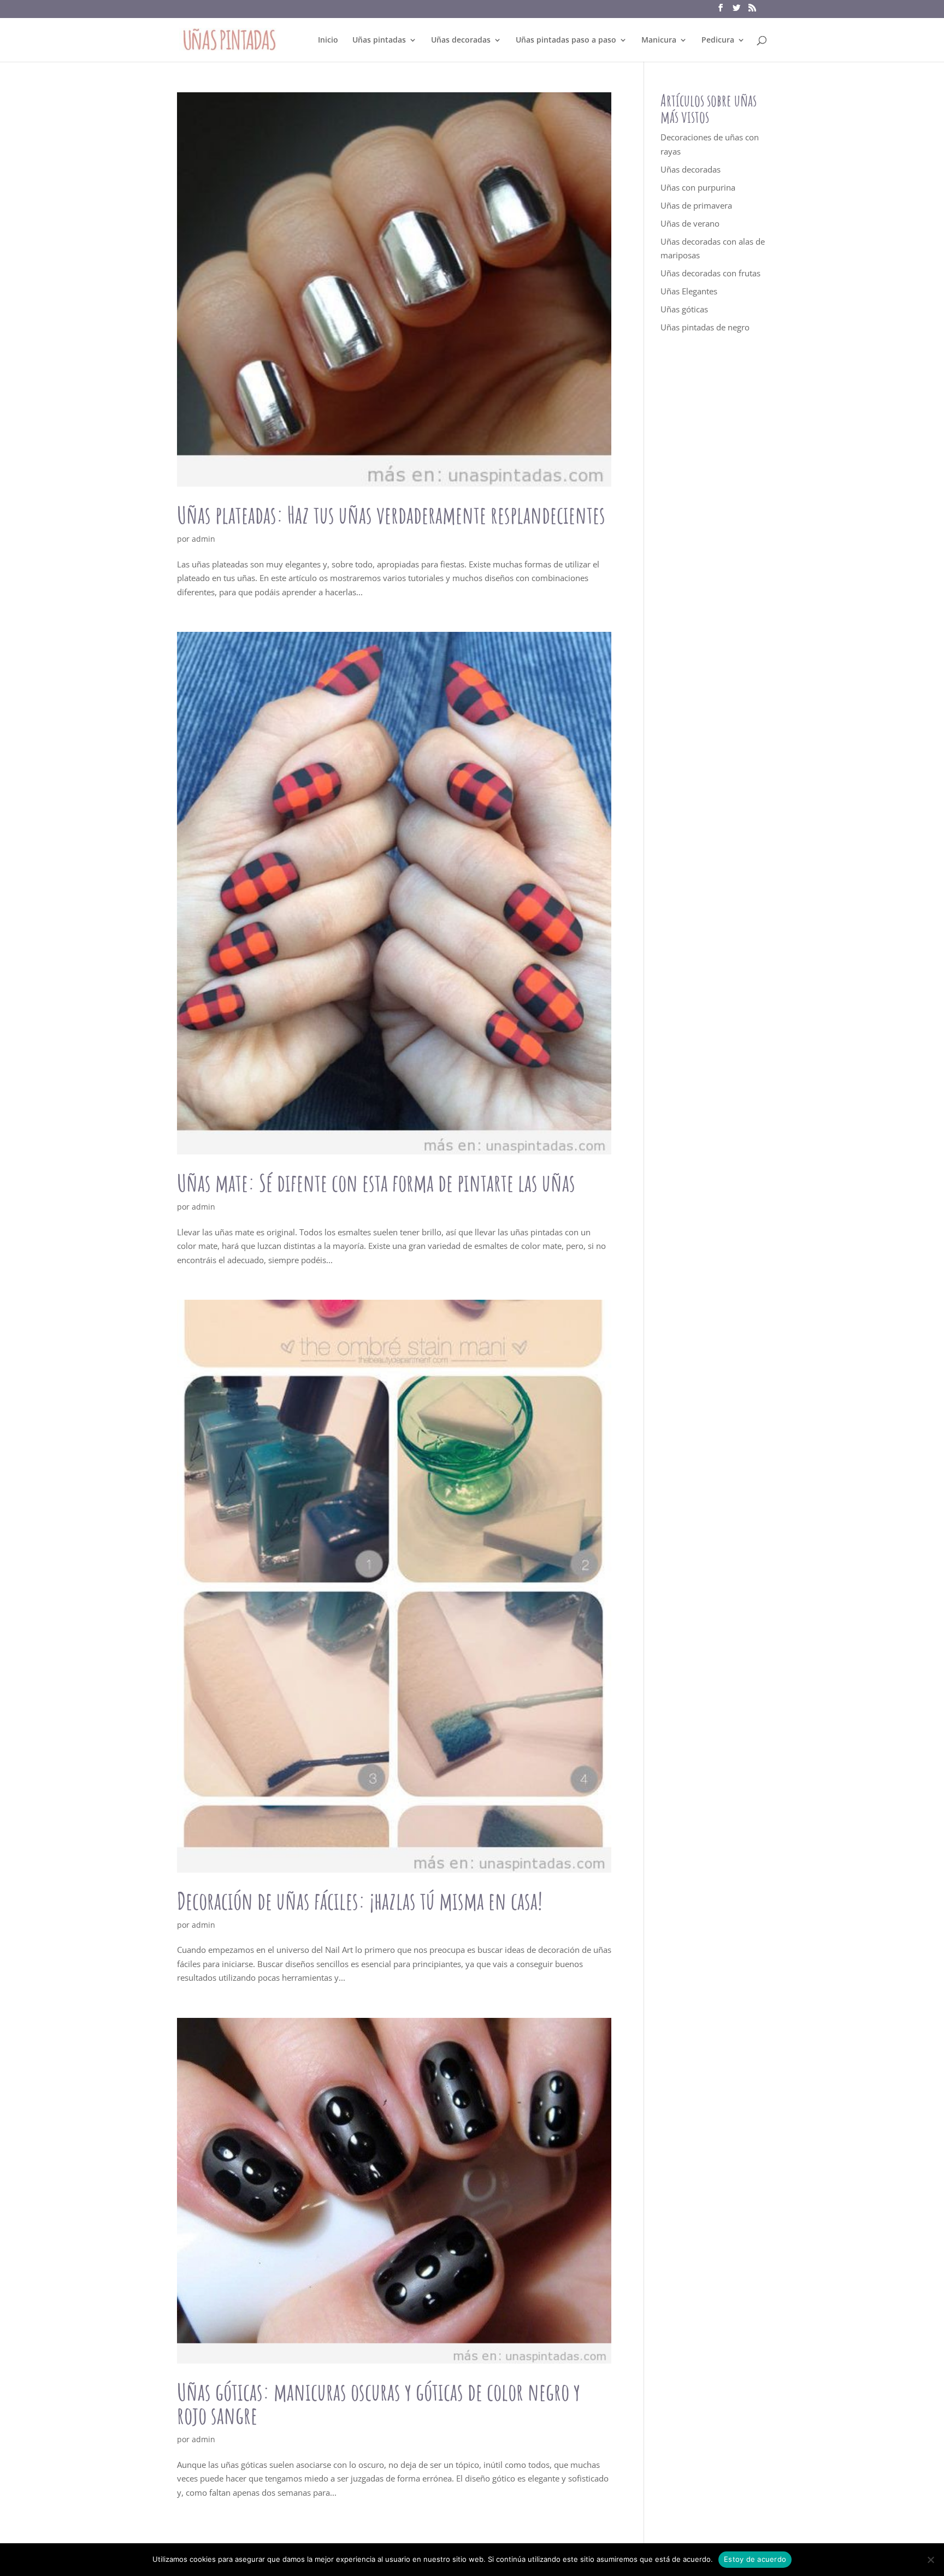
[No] (930, 2560)
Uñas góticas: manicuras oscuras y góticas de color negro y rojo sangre (379, 2403)
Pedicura (718, 40)
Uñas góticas (684, 309)
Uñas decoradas (461, 40)
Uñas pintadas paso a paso (566, 40)
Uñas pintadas (379, 40)
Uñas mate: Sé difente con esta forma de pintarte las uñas (376, 1183)
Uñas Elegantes (689, 291)
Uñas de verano (690, 223)
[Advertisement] (714, 543)
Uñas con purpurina (698, 187)
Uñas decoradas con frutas (710, 273)
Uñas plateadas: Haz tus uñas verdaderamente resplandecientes (391, 515)
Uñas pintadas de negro (705, 327)
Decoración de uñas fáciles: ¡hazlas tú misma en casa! (360, 1901)
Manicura (659, 40)
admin (203, 539)
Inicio (328, 40)
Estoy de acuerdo (755, 2559)
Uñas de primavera (696, 205)
